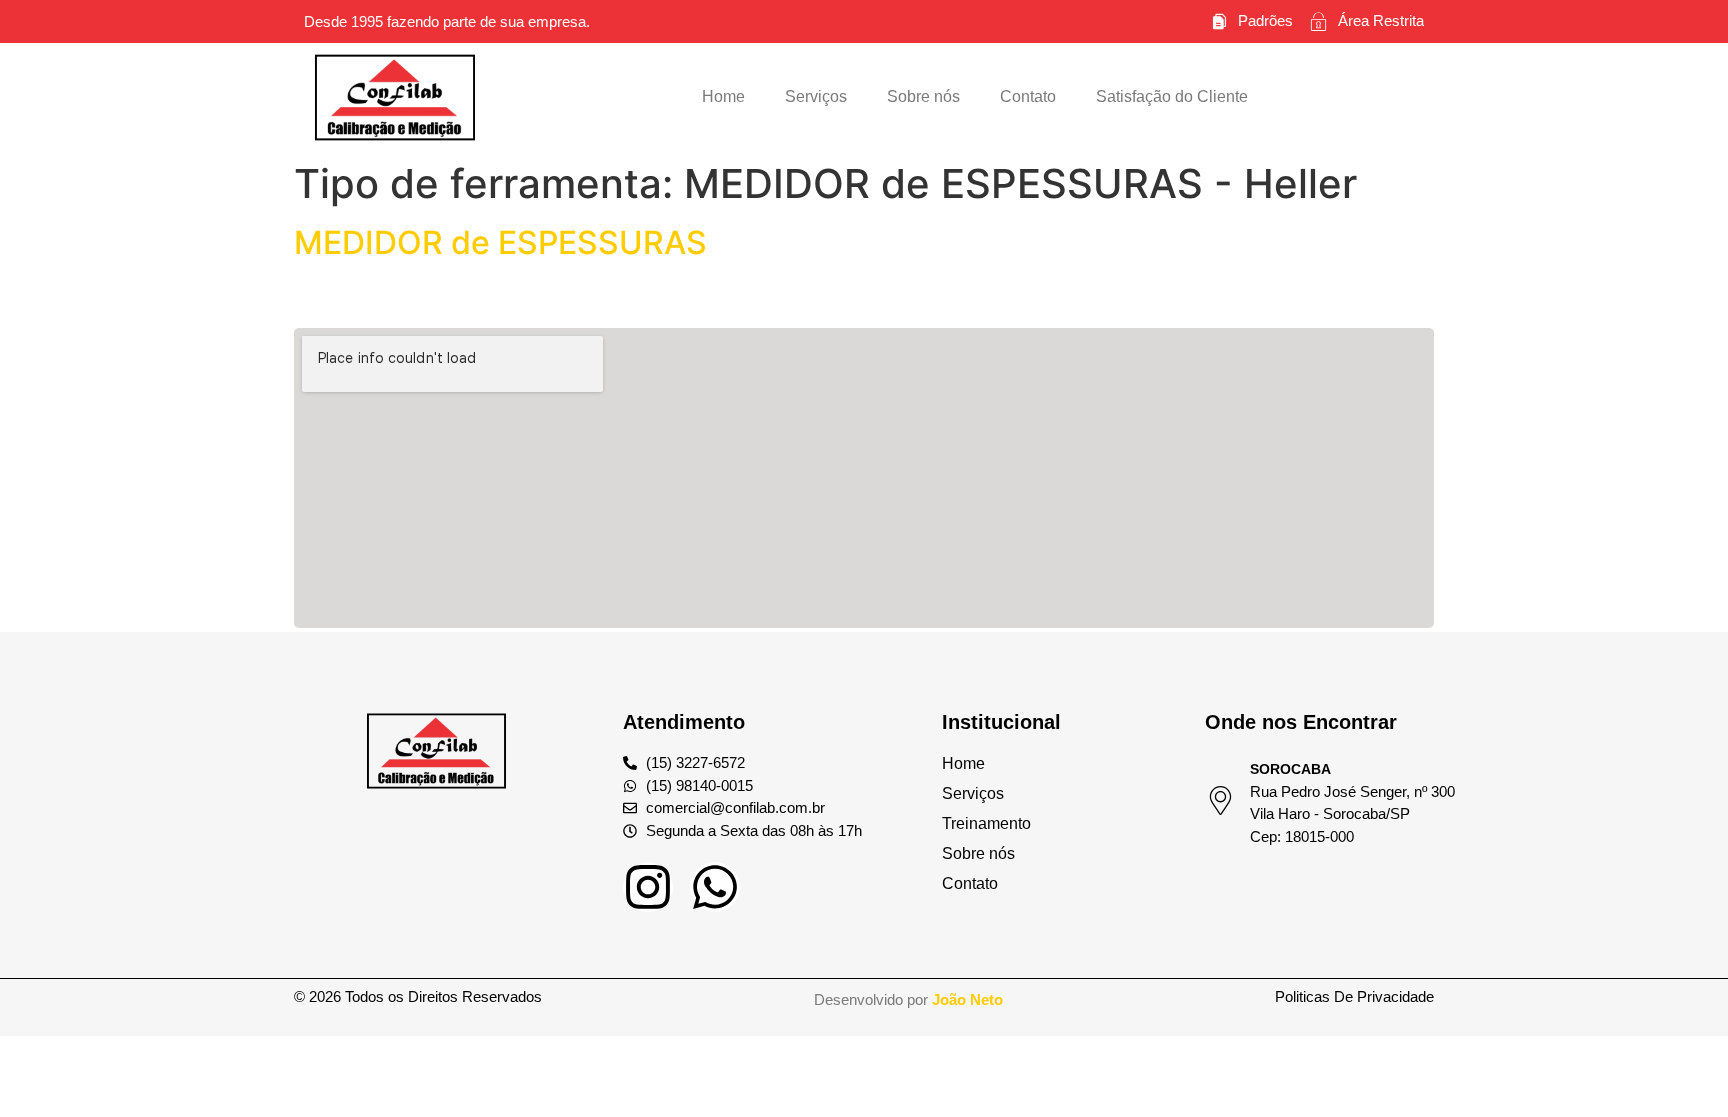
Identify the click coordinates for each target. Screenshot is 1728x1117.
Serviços (816, 96)
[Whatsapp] (715, 887)
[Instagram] (648, 887)
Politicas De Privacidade (1354, 996)
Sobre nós (923, 96)
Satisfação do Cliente (1172, 96)
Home (723, 96)
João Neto (967, 999)
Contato (1028, 96)
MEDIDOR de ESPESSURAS (500, 242)
